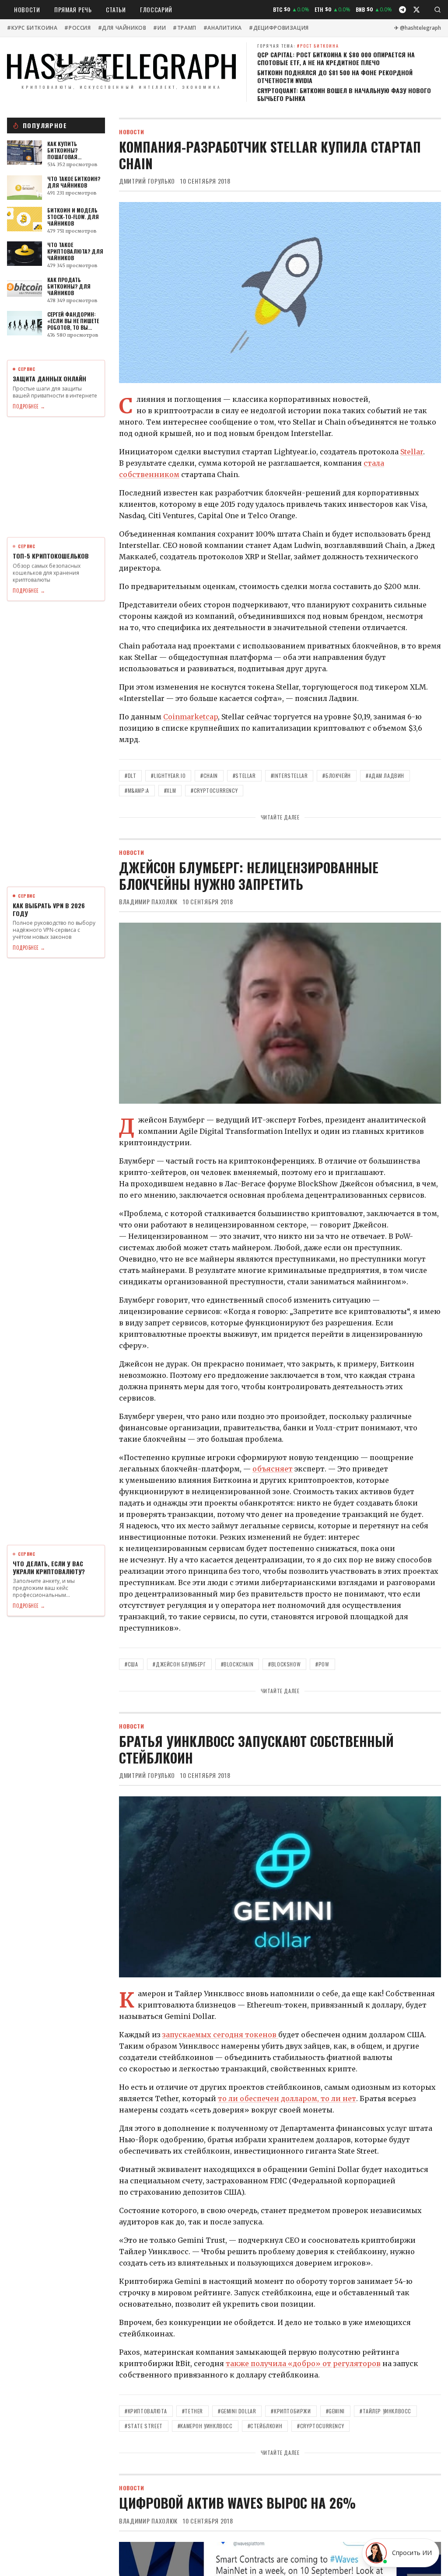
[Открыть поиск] (437, 10)
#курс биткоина (32, 28)
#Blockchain (237, 1664)
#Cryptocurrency (214, 790)
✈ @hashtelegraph (418, 28)
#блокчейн (336, 776)
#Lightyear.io (168, 776)
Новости (27, 9)
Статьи (116, 9)
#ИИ (159, 28)
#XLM (170, 790)
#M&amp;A (137, 790)
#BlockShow (284, 1664)
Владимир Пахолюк (148, 902)
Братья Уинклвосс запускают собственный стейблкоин (256, 1749)
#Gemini (335, 2411)
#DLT (130, 776)
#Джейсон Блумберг (179, 1664)
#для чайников (122, 28)
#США (131, 1664)
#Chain (209, 776)
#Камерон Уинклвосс (205, 2426)
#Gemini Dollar (237, 2411)
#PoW (322, 1664)
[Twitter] (416, 10)
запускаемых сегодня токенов (220, 2035)
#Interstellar (289, 776)
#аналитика (223, 28)
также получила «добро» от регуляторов (303, 2363)
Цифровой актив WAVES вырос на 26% (237, 2503)
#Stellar (244, 776)
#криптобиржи (291, 2411)
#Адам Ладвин (385, 776)
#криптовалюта (146, 2411)
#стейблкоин (265, 2426)
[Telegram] (402, 10)
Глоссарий (156, 9)
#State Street (144, 2426)
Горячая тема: (298, 46)
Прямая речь (73, 9)
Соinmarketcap (191, 717)
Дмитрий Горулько (147, 181)
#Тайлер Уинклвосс (385, 2411)
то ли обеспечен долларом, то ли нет (287, 2098)
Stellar (412, 452)
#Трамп (185, 28)
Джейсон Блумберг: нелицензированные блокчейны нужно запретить (249, 876)
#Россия (77, 28)
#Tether (192, 2411)
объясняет (273, 1469)
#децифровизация (279, 28)
